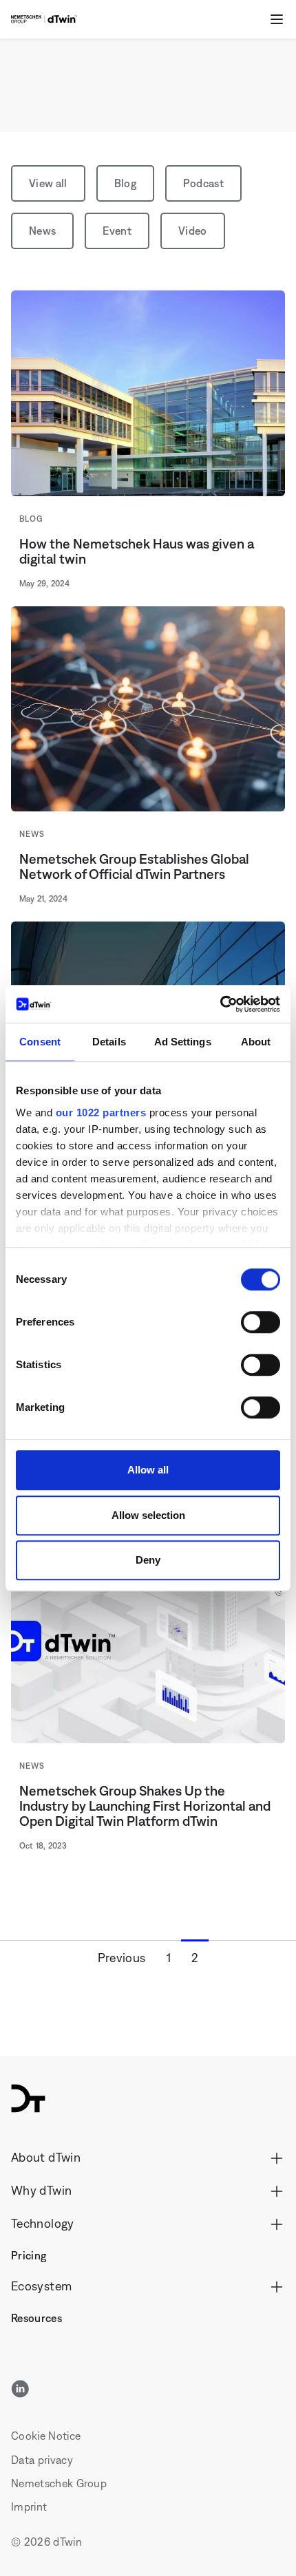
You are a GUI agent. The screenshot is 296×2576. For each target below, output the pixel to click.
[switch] (261, 1322)
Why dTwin (41, 2190)
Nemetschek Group (59, 2483)
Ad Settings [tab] (183, 1042)
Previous (122, 1958)
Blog (125, 183)
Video (193, 231)
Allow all (148, 1470)
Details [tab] (109, 1042)
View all (48, 183)
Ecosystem (41, 2286)
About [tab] (256, 1042)
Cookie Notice (46, 2436)
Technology (43, 2223)
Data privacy (42, 2460)
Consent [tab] (40, 1042)
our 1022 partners (101, 1113)
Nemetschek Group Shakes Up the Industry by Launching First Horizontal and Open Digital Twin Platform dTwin (145, 1806)
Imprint (29, 2506)
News (42, 231)
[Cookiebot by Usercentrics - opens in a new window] (220, 1004)
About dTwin (46, 2157)
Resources (36, 2318)
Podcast (203, 183)
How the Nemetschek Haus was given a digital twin (137, 551)
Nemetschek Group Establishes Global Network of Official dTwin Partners (134, 866)
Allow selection (148, 1515)
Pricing (29, 2255)
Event (117, 231)
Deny (148, 1560)
